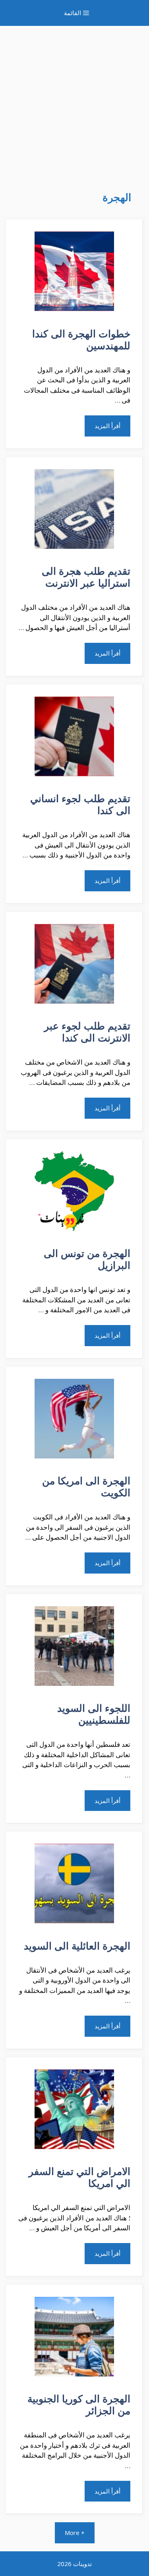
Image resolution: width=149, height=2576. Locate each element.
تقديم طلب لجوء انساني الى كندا (80, 804)
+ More (75, 2533)
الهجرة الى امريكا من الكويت (86, 1486)
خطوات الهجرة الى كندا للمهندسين (81, 339)
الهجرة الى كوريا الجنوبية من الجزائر (79, 2404)
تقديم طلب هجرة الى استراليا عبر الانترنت (86, 577)
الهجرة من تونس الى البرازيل (87, 1259)
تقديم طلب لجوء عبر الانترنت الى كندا (87, 1032)
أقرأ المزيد (107, 426)
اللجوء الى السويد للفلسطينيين (94, 1714)
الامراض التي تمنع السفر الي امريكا (79, 2177)
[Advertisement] (74, 101)
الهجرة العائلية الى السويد (77, 1946)
